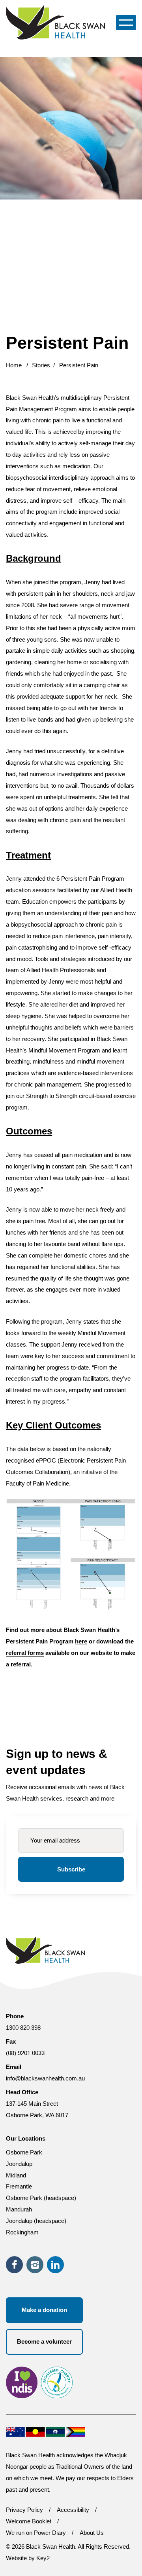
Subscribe (71, 1869)
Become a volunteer (44, 2341)
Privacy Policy (24, 2510)
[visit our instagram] (35, 2265)
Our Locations (26, 2138)
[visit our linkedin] (55, 2265)
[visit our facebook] (14, 2265)
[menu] (126, 22)
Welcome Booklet (29, 2521)
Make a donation (44, 2310)
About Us (92, 2533)
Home (14, 365)
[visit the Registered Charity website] (57, 2384)
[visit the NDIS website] (22, 2384)
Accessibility (73, 2510)
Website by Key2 (28, 2558)
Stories (41, 365)
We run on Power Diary (36, 2533)
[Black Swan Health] (57, 22)
